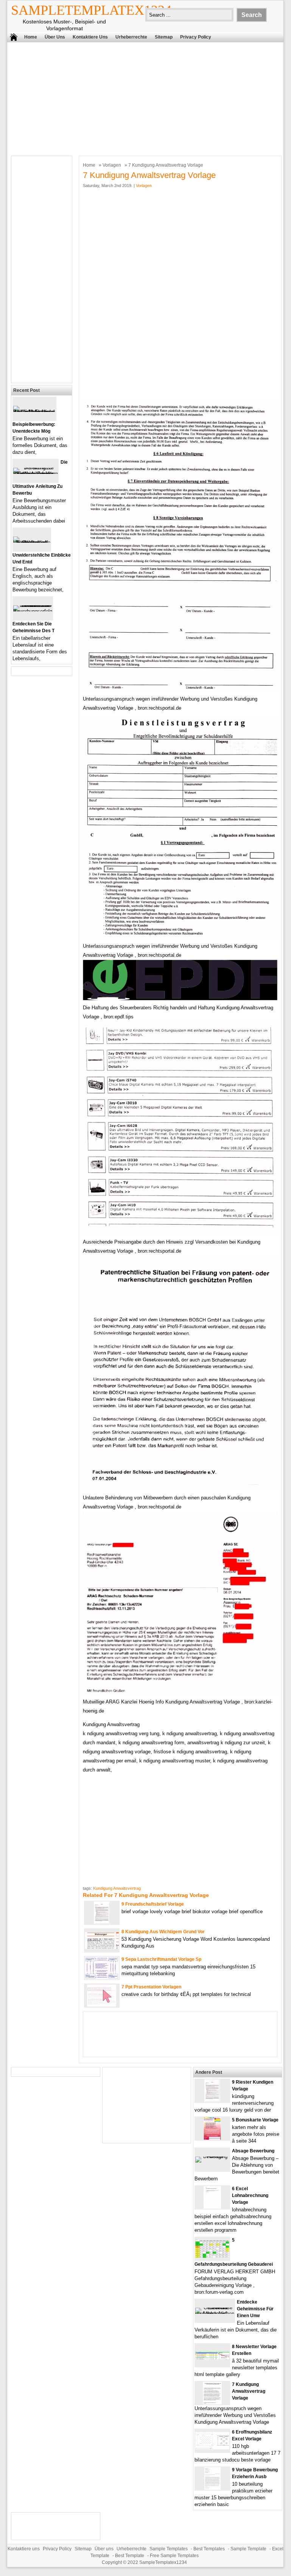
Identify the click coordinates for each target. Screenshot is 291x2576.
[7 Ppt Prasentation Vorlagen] (102, 2005)
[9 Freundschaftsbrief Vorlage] (102, 1922)
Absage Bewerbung (253, 2151)
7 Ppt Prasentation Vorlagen (151, 1987)
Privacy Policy (196, 37)
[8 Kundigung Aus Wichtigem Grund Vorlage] (102, 1947)
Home (31, 37)
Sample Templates (169, 2549)
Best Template (130, 2556)
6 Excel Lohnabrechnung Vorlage (250, 2195)
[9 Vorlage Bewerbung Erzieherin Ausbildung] (212, 2488)
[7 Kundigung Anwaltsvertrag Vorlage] (212, 2403)
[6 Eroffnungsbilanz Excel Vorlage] (212, 2448)
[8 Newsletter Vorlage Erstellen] (212, 2358)
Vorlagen (112, 165)
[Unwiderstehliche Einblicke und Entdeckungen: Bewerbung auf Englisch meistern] (32, 542)
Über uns (55, 37)
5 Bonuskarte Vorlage (255, 2120)
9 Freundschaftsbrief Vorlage (153, 1904)
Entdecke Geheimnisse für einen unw (255, 2309)
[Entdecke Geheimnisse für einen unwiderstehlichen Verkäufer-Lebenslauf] (215, 2314)
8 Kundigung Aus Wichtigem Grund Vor (163, 1932)
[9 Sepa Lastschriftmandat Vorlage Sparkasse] (102, 1978)
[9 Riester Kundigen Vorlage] (212, 2100)
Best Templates (209, 2549)
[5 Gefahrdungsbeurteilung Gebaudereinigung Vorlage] (212, 2257)
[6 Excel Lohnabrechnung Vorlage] (212, 2207)
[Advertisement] (140, 97)
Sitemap (164, 37)
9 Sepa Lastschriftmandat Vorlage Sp (161, 1959)
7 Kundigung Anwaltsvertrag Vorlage (249, 2391)
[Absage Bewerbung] (212, 2156)
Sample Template (248, 2549)
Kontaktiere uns (90, 37)
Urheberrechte (131, 37)
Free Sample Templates (174, 2556)
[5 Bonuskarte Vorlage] (212, 2138)
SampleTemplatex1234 (91, 10)
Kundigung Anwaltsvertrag (117, 1888)
